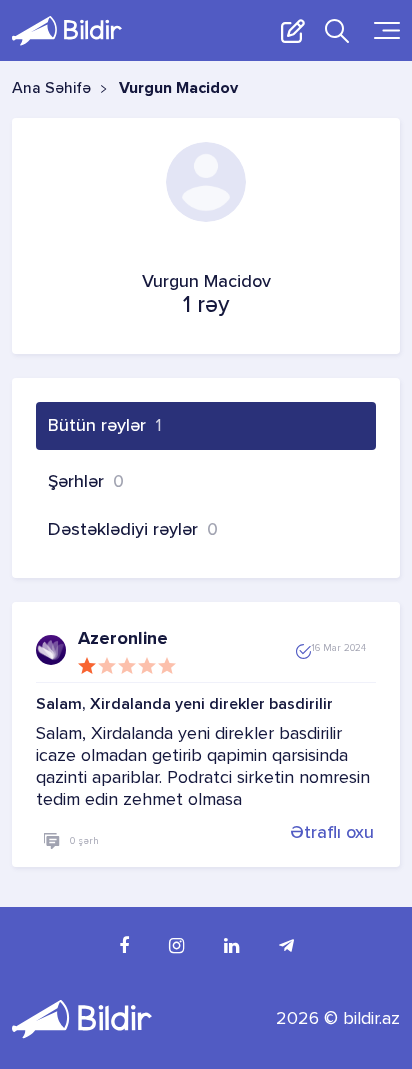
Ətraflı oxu (332, 832)
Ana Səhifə (51, 89)
